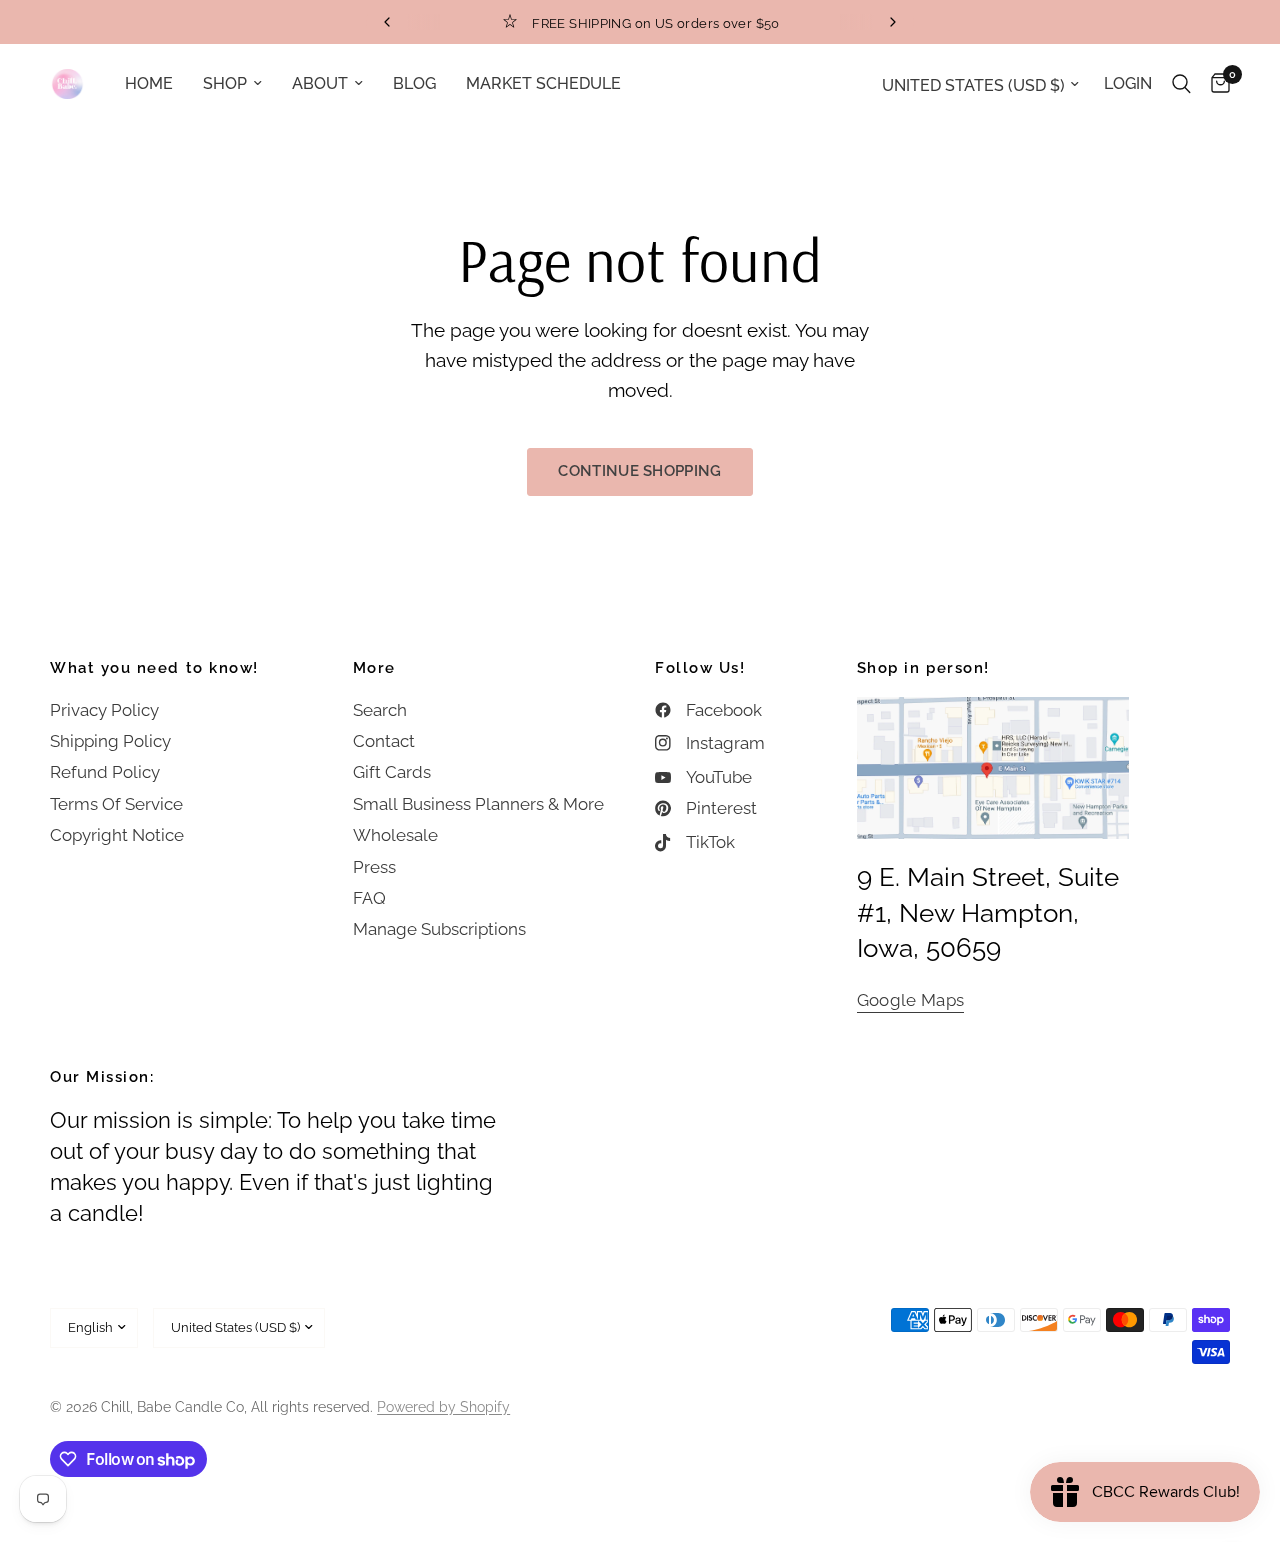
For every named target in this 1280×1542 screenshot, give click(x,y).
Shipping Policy (110, 741)
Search (380, 710)
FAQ (369, 898)
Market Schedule (543, 83)
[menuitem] (149, 83)
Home (149, 83)
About (320, 83)
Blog (414, 83)
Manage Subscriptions (439, 929)
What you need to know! (154, 668)
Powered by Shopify (443, 1407)
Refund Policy (105, 772)
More (374, 668)
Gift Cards (392, 772)
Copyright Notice (117, 835)
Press (374, 867)
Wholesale (395, 835)
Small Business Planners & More (478, 804)
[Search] (1181, 84)
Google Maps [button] (911, 1000)
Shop (225, 83)
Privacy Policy (104, 710)
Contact (384, 741)
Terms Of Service (116, 804)
